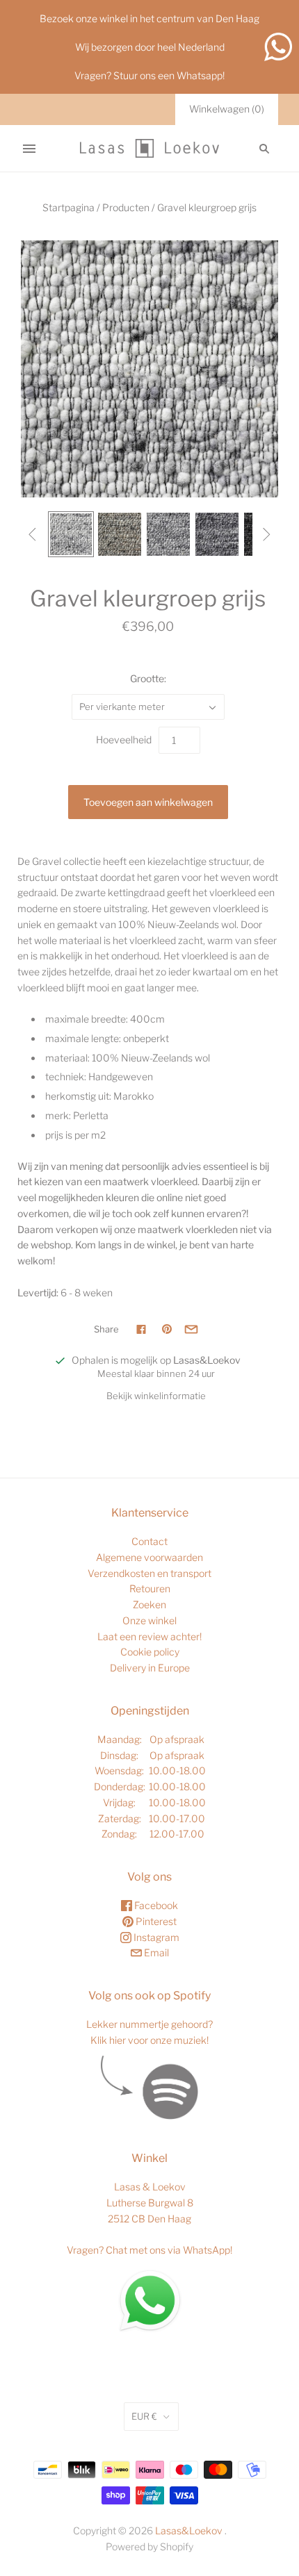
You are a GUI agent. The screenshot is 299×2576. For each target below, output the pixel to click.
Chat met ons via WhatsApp (168, 2250)
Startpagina (68, 207)
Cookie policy (150, 1652)
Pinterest (155, 1921)
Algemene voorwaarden (149, 1557)
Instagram (155, 1937)
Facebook (155, 1905)
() (227, 109)
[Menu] (29, 149)
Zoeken (149, 1604)
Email (155, 1952)
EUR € (144, 2416)
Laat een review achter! (149, 1636)
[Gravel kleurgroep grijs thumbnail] (71, 534)
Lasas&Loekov (189, 2530)
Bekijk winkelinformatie (156, 1396)
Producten (126, 207)
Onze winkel (149, 1620)
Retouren (150, 1588)
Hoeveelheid (124, 740)
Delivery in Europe (150, 1668)
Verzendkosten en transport (149, 1573)
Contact (149, 1541)
